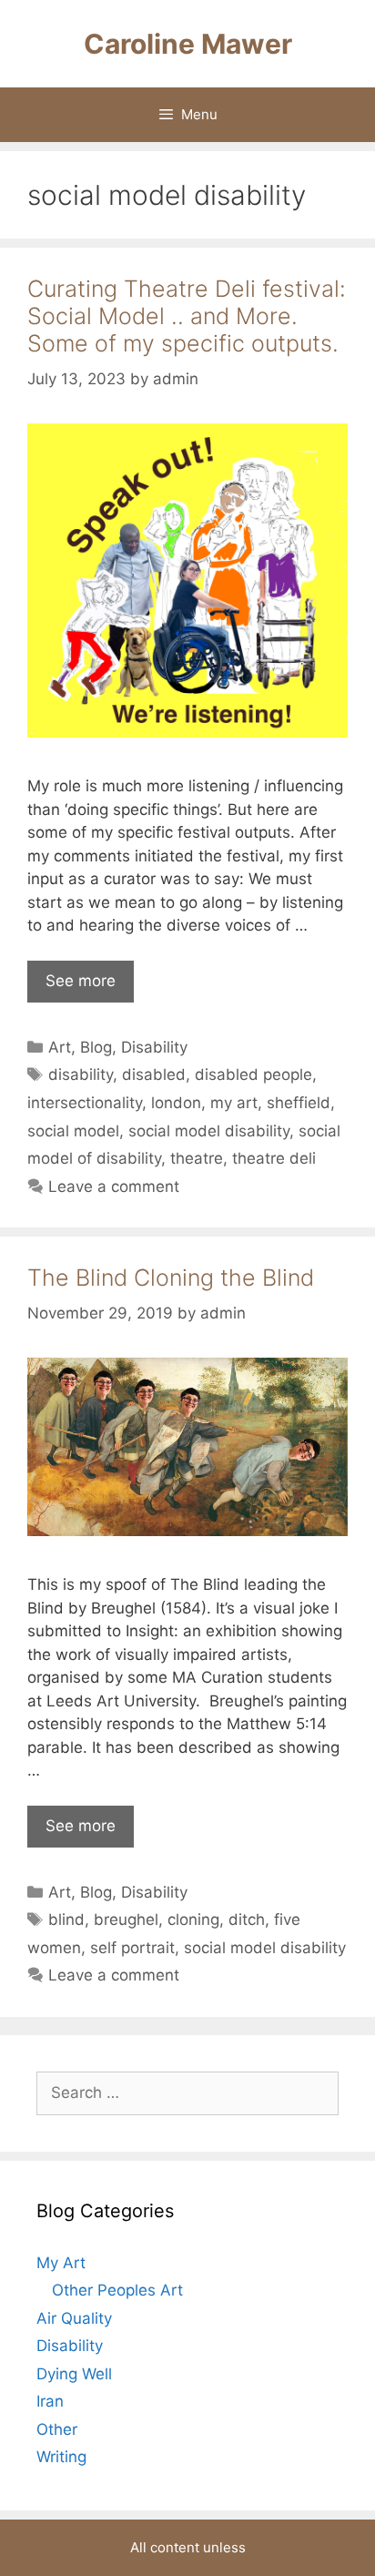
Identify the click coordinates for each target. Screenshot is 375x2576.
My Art (61, 2263)
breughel (126, 1919)
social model (73, 1131)
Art (60, 1047)
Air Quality (74, 2318)
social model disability (209, 1131)
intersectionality (85, 1103)
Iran (50, 2401)
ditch (247, 1919)
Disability (154, 1047)
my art (234, 1103)
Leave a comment (114, 1186)
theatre (197, 1158)
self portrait (132, 1948)
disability (81, 1074)
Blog (96, 1047)
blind (66, 1919)
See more (81, 981)
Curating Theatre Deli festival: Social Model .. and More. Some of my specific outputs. (187, 316)
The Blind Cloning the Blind (171, 1278)
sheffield (299, 1103)
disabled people (253, 1074)
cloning (193, 1919)
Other (57, 2429)
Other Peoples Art (117, 2290)
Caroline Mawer (188, 44)
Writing (61, 2457)
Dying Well (74, 2374)
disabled (154, 1074)
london (176, 1103)
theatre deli (274, 1158)
